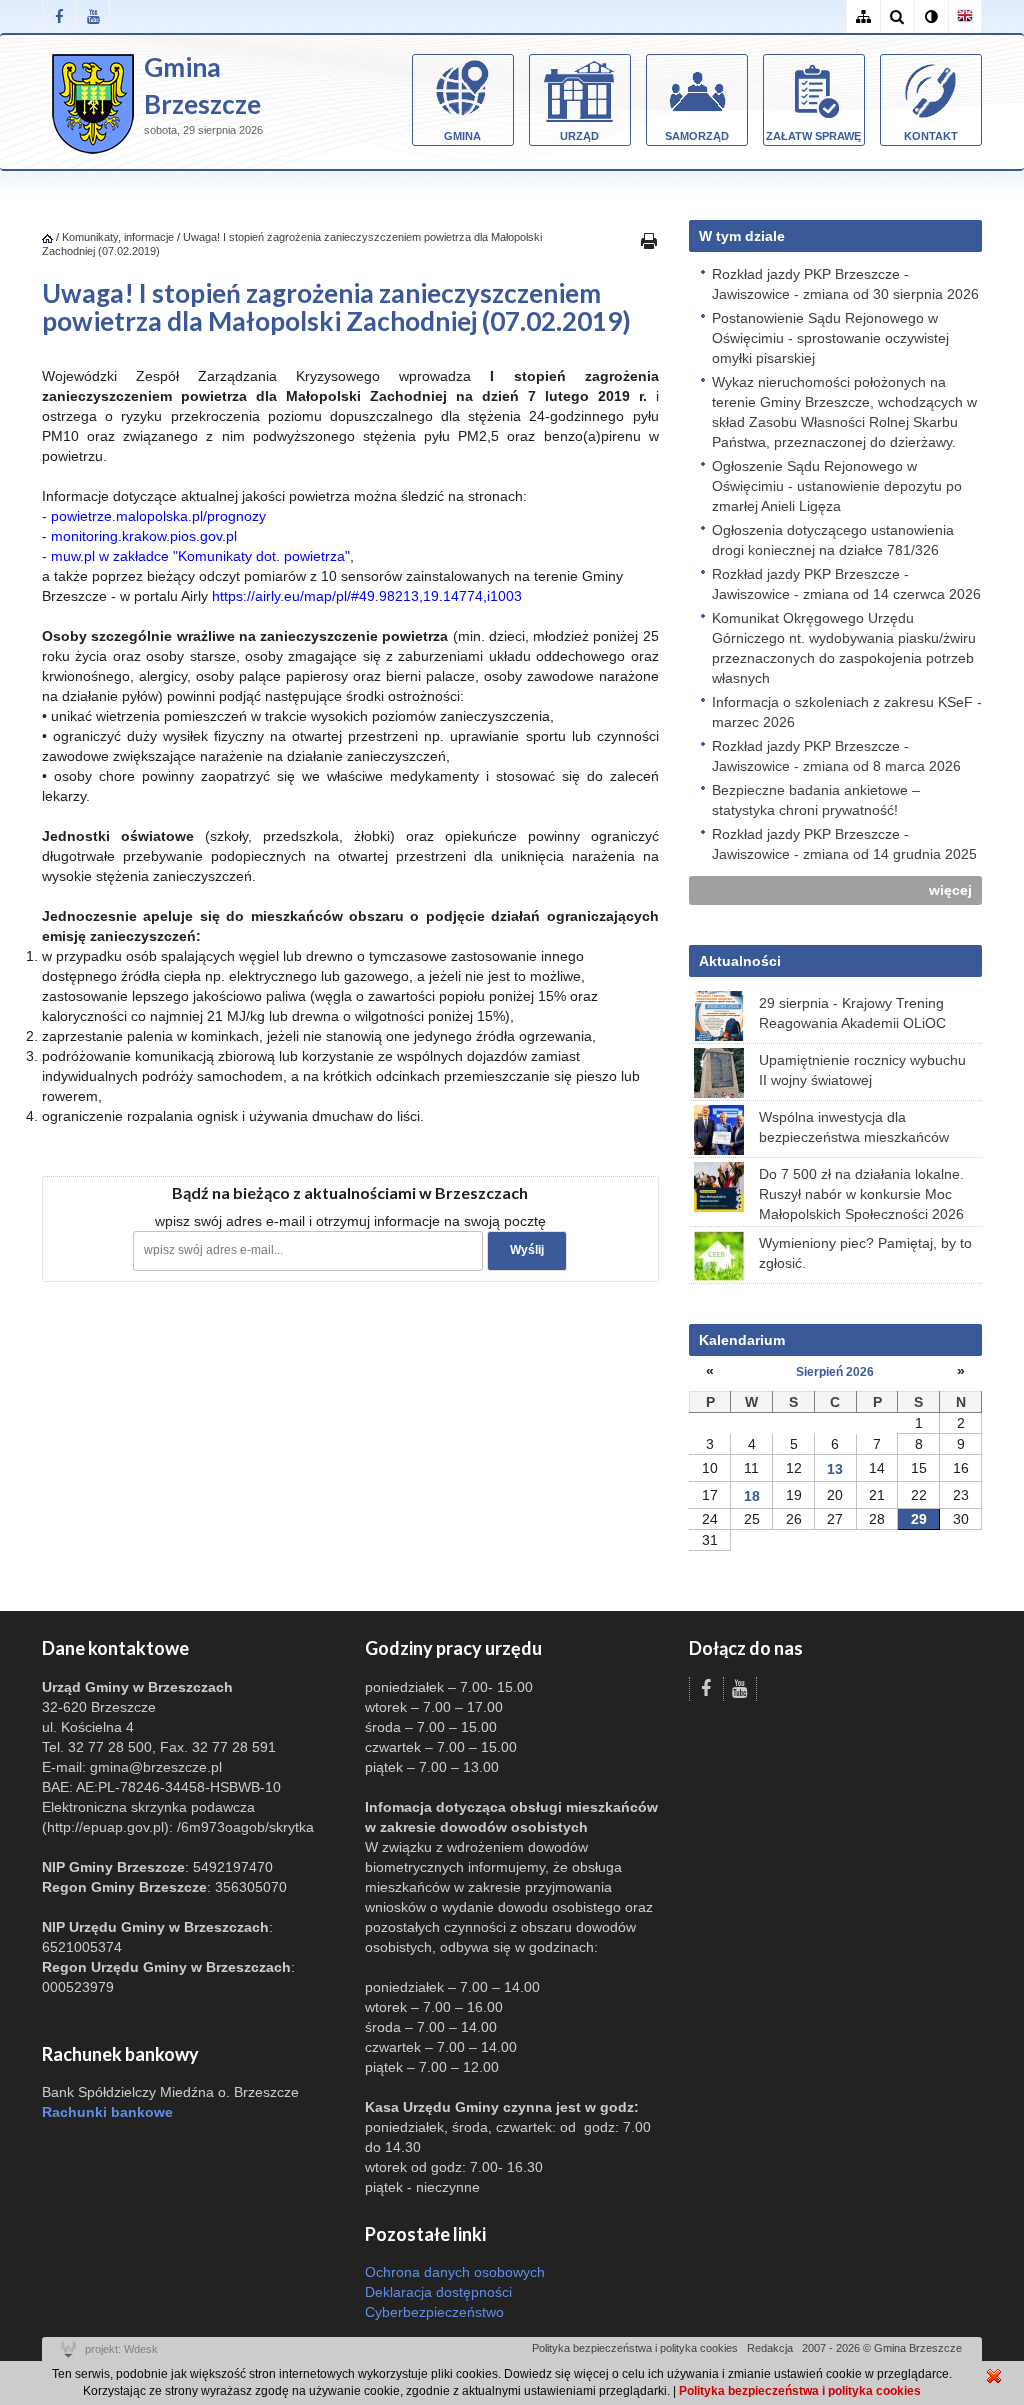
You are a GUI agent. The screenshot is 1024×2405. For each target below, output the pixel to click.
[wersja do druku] (649, 240)
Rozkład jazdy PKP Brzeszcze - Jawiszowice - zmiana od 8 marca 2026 (836, 756)
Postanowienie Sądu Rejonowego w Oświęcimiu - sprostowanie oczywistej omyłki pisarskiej (830, 338)
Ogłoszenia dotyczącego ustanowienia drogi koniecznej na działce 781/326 (833, 540)
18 (752, 1496)
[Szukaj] (897, 16)
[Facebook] (59, 16)
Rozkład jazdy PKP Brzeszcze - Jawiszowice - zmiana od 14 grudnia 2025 (844, 844)
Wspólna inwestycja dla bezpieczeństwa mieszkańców (854, 1127)
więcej (950, 890)
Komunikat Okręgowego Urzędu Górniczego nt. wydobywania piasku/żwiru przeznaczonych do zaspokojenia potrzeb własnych (844, 648)
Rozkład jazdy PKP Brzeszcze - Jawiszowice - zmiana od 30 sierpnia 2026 (845, 284)
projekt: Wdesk (121, 2349)
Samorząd (697, 136)
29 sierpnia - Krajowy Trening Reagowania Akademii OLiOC (852, 1013)
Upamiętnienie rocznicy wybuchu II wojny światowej (862, 1070)
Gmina (462, 136)
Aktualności (740, 961)
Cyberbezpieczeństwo (434, 2312)
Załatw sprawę (813, 136)
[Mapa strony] (863, 16)
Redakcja (770, 2348)
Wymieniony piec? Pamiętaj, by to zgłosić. (865, 1253)
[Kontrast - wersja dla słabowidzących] (931, 16)
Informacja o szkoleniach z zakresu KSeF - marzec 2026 (847, 712)
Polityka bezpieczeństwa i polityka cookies (635, 2348)
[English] (965, 16)
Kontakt (931, 136)
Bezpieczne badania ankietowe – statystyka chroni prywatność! (816, 800)
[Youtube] (93, 16)
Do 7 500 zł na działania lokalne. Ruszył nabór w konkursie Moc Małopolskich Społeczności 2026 (861, 1194)
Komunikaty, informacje (118, 237)
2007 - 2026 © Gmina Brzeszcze (882, 2348)
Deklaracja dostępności (438, 2292)
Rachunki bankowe (107, 2112)
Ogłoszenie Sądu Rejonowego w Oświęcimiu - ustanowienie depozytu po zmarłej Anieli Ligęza (837, 486)
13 (835, 1469)
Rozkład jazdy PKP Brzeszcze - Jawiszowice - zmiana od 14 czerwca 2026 (846, 584)
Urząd (579, 136)
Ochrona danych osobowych (455, 2272)
